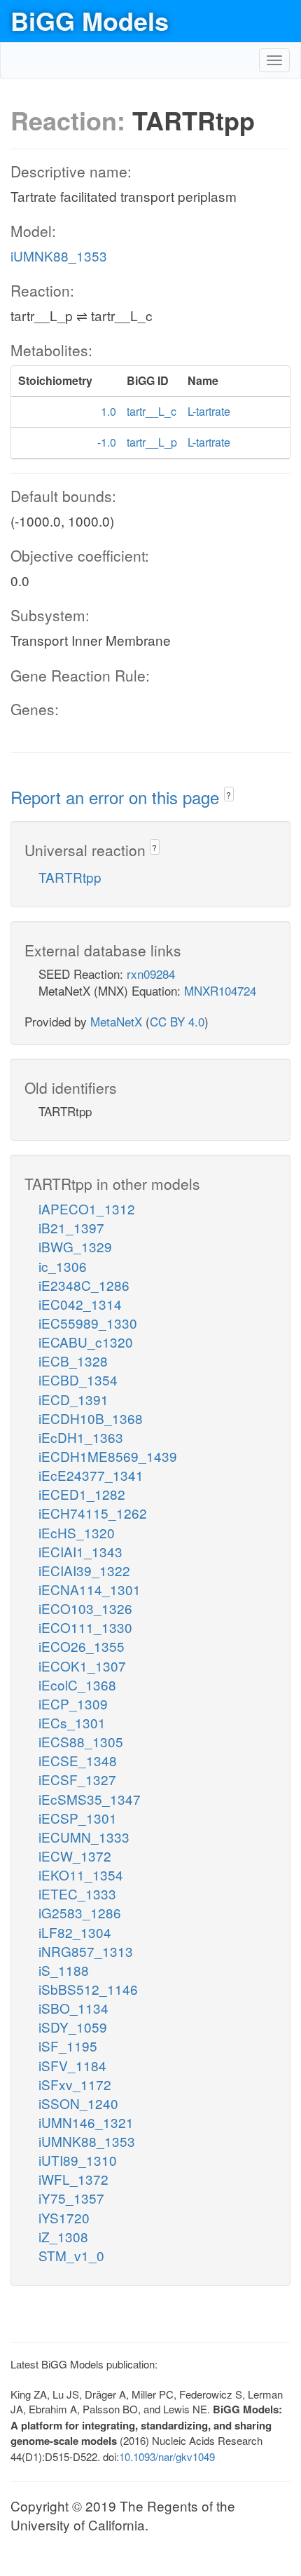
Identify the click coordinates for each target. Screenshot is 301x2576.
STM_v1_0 (71, 2255)
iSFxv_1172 (75, 2084)
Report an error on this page (117, 797)
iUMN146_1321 (86, 2122)
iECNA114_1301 (90, 1589)
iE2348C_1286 (84, 1285)
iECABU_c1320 (86, 1342)
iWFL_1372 (73, 2179)
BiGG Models (90, 20)
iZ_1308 (63, 2236)
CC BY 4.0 (177, 1021)
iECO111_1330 (85, 1627)
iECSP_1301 (78, 1818)
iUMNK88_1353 (59, 256)
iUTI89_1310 (78, 2160)
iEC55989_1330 (88, 1323)
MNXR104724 (220, 990)
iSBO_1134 (73, 2008)
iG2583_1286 (80, 1912)
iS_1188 (64, 1970)
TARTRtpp (70, 877)
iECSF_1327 (77, 1779)
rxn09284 (151, 974)
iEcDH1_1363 (81, 1437)
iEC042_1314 (80, 1304)
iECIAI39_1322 (84, 1570)
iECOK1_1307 (82, 1666)
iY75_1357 (71, 2198)
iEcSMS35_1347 (90, 1799)
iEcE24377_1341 (91, 1475)
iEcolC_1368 (77, 1684)
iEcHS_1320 (77, 1532)
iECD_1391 (73, 1399)
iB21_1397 (71, 1227)
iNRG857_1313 (86, 1951)
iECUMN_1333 (84, 1837)
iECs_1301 (72, 1722)
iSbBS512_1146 (88, 1989)
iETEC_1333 (77, 1893)
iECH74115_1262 (93, 1513)
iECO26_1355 (82, 1646)
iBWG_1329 (75, 1246)
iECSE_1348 (78, 1760)
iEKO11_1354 (81, 1875)
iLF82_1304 (75, 1932)
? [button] (229, 795)
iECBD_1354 (78, 1379)
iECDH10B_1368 (91, 1418)
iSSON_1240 (78, 2103)
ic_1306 (63, 1266)
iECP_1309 (73, 1703)
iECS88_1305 (81, 1741)
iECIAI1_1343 (80, 1551)
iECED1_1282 (82, 1494)
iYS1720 (64, 2217)
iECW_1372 (75, 1856)
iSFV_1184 (72, 2065)
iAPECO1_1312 (87, 1208)
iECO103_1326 (85, 1608)
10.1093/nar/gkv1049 (167, 2456)
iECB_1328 (73, 1361)
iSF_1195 (68, 2046)
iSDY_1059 (73, 2027)
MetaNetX (116, 1021)
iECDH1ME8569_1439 (108, 1456)
